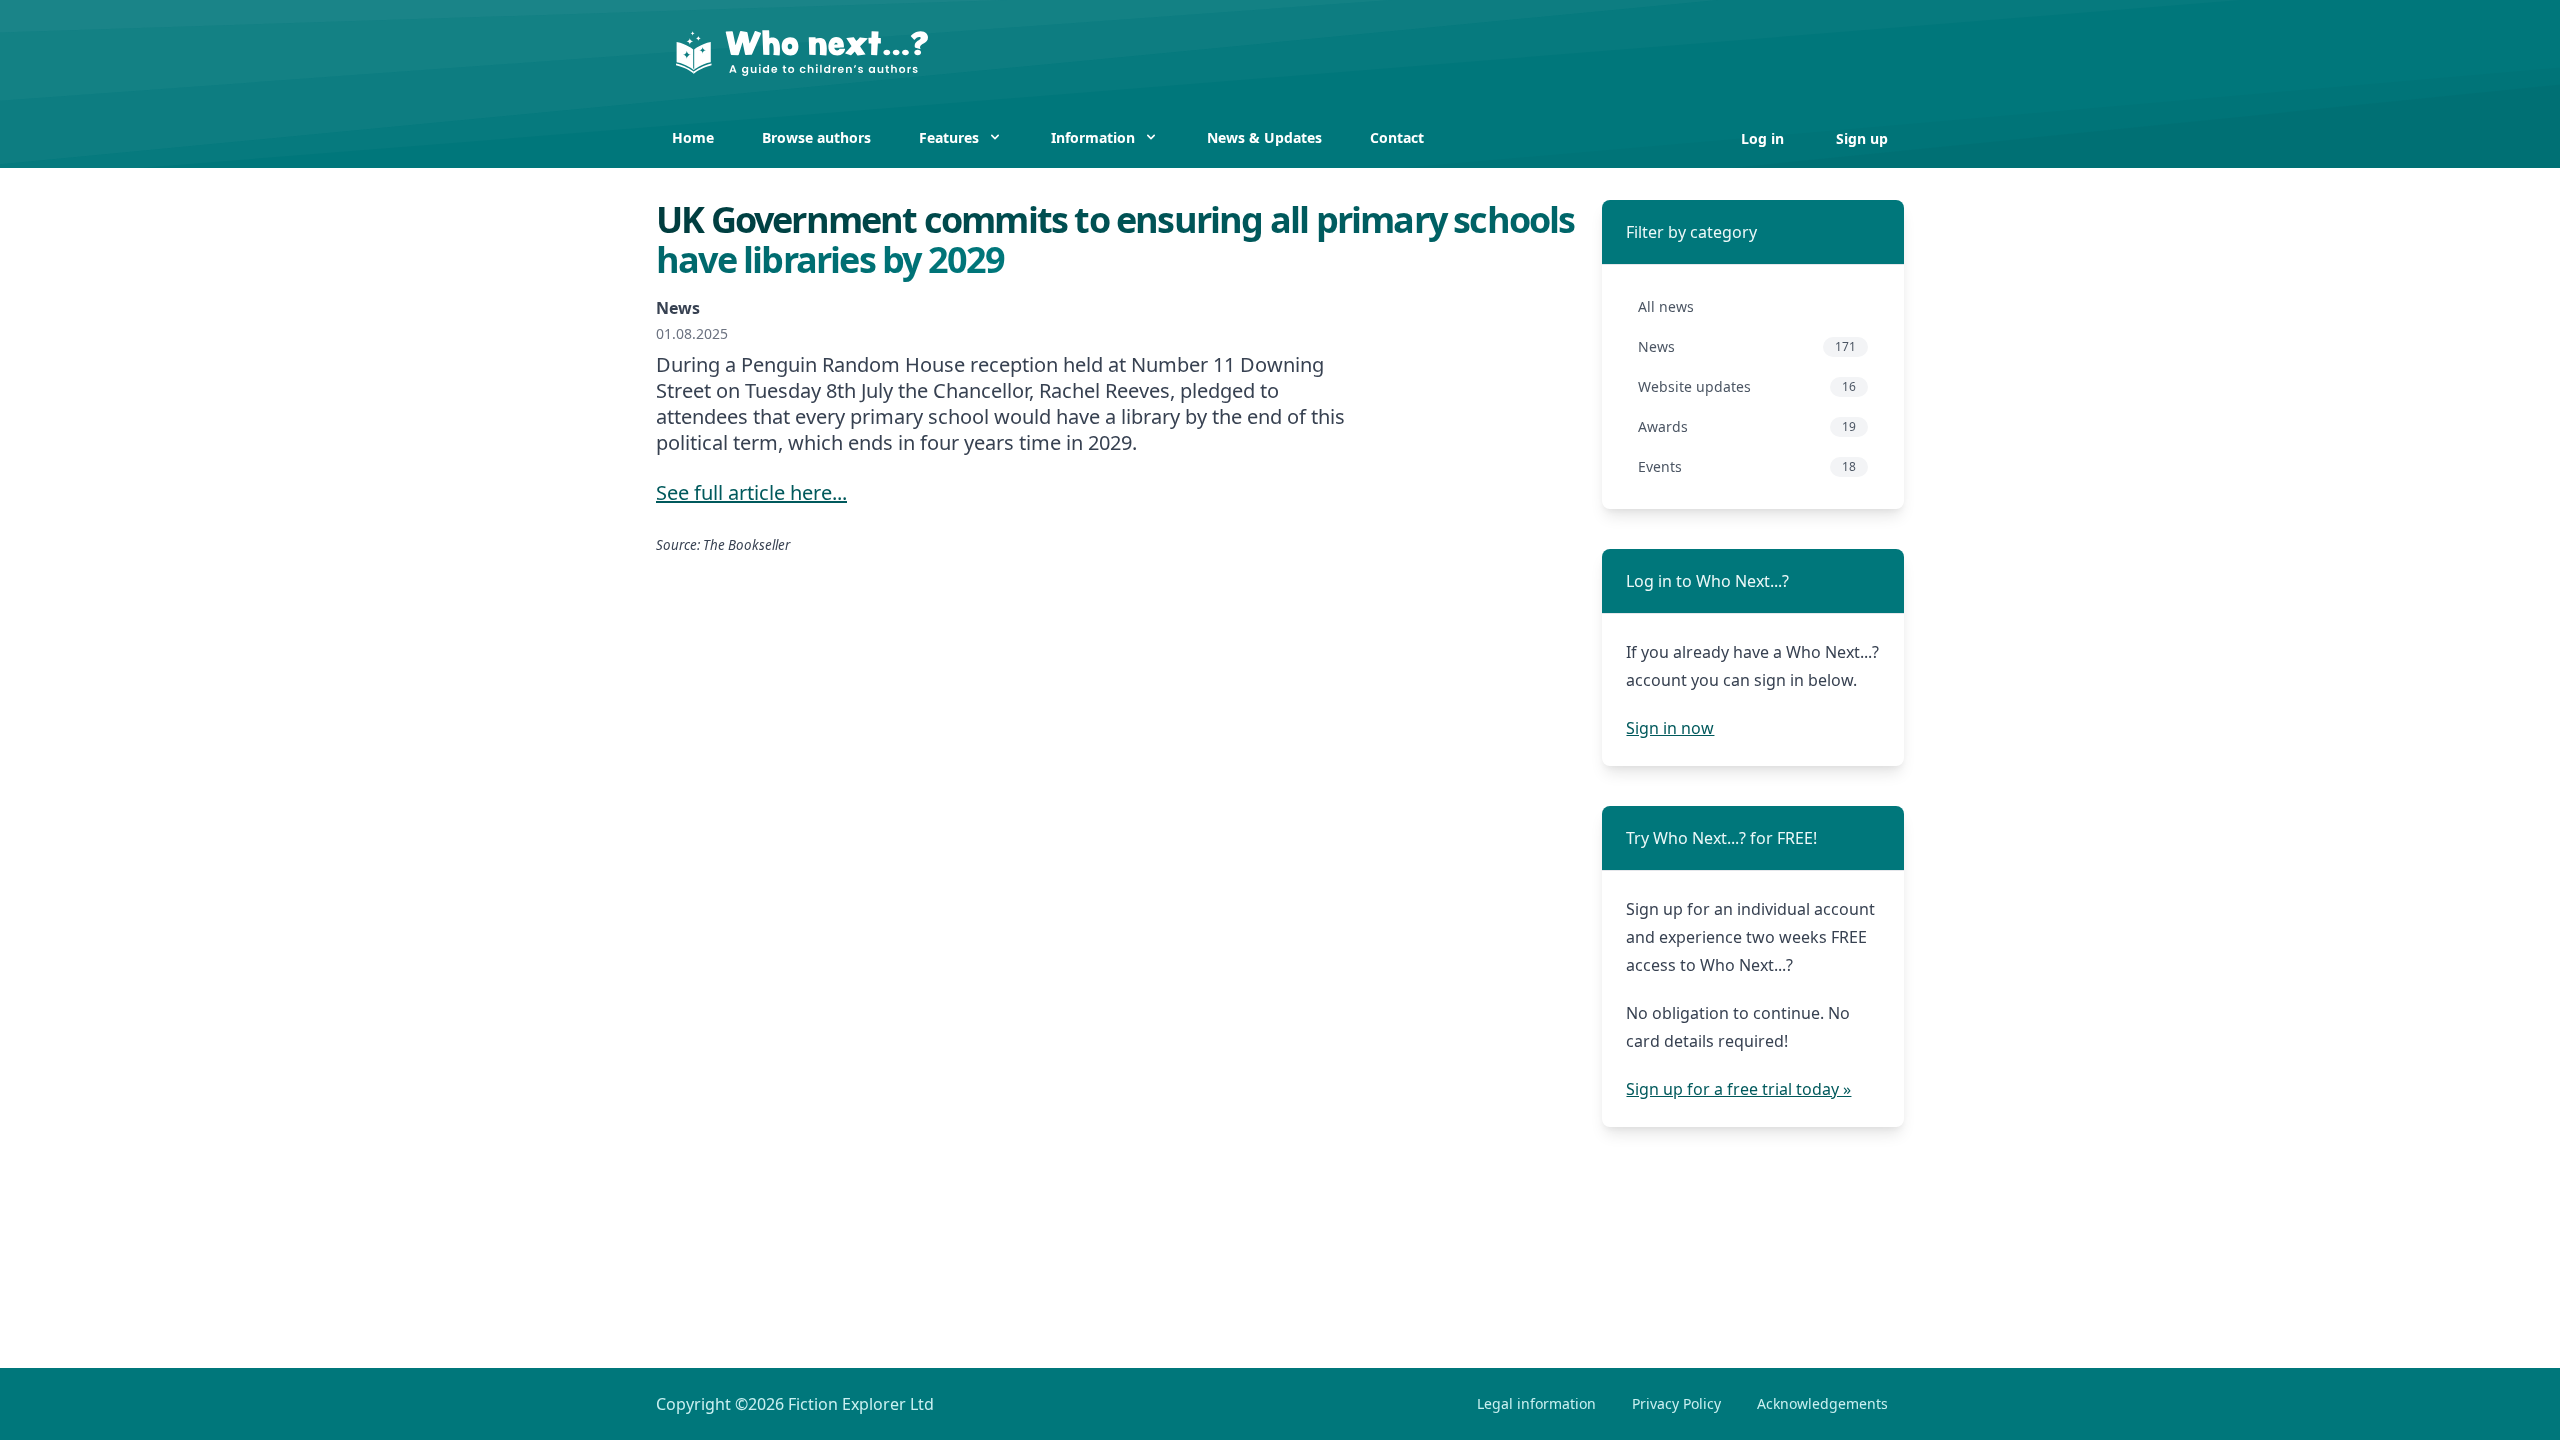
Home (693, 137)
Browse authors (816, 137)
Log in (1764, 138)
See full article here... (751, 492)
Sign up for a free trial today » (1738, 1089)
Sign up (1862, 138)
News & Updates (1264, 137)
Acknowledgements (1822, 1403)
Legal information (1536, 1403)
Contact (1397, 137)
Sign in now (1670, 728)
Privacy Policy (1676, 1403)
